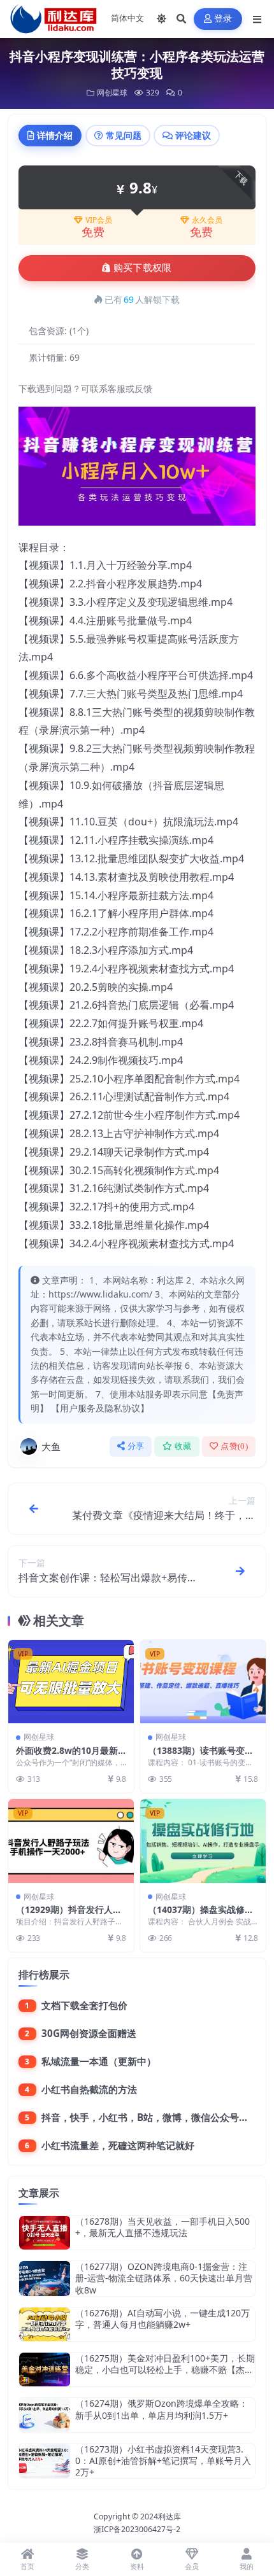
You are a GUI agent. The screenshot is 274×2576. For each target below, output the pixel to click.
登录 (223, 19)
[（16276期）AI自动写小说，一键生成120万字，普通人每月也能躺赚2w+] (45, 2324)
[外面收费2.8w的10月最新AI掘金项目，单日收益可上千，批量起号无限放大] (71, 1682)
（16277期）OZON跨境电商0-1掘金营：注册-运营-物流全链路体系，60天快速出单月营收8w (164, 2278)
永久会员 (207, 220)
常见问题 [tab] (124, 135)
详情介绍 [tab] (55, 135)
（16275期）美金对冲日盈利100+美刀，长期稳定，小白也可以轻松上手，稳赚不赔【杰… (165, 2364)
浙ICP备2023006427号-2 (137, 2529)
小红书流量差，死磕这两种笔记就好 (118, 2145)
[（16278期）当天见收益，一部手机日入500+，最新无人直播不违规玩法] (45, 2233)
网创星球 (112, 93)
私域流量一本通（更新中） (99, 2061)
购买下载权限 (143, 268)
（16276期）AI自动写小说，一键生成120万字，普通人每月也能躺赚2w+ (162, 2319)
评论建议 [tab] (193, 135)
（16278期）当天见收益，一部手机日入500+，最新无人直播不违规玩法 (162, 2227)
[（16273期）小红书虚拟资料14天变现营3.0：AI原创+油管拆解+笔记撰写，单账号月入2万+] (45, 2461)
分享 (136, 1446)
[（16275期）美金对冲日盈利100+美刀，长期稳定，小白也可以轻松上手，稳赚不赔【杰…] (45, 2369)
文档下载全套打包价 (84, 2005)
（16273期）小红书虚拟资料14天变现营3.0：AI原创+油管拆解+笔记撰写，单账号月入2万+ (163, 2460)
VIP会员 (99, 220)
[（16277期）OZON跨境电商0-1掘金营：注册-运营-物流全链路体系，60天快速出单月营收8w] (45, 2278)
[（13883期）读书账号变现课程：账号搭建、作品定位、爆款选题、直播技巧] (203, 1682)
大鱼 (51, 1446)
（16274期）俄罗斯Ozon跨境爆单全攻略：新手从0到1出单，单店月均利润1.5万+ (162, 2409)
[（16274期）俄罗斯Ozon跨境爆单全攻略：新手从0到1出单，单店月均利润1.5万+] (45, 2415)
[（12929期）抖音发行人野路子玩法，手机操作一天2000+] (71, 1841)
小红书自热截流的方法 (89, 2089)
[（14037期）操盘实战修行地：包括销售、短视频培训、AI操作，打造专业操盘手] (203, 1841)
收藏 (183, 1446)
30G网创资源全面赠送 (89, 2033)
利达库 (169, 2516)
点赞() (234, 1446)
